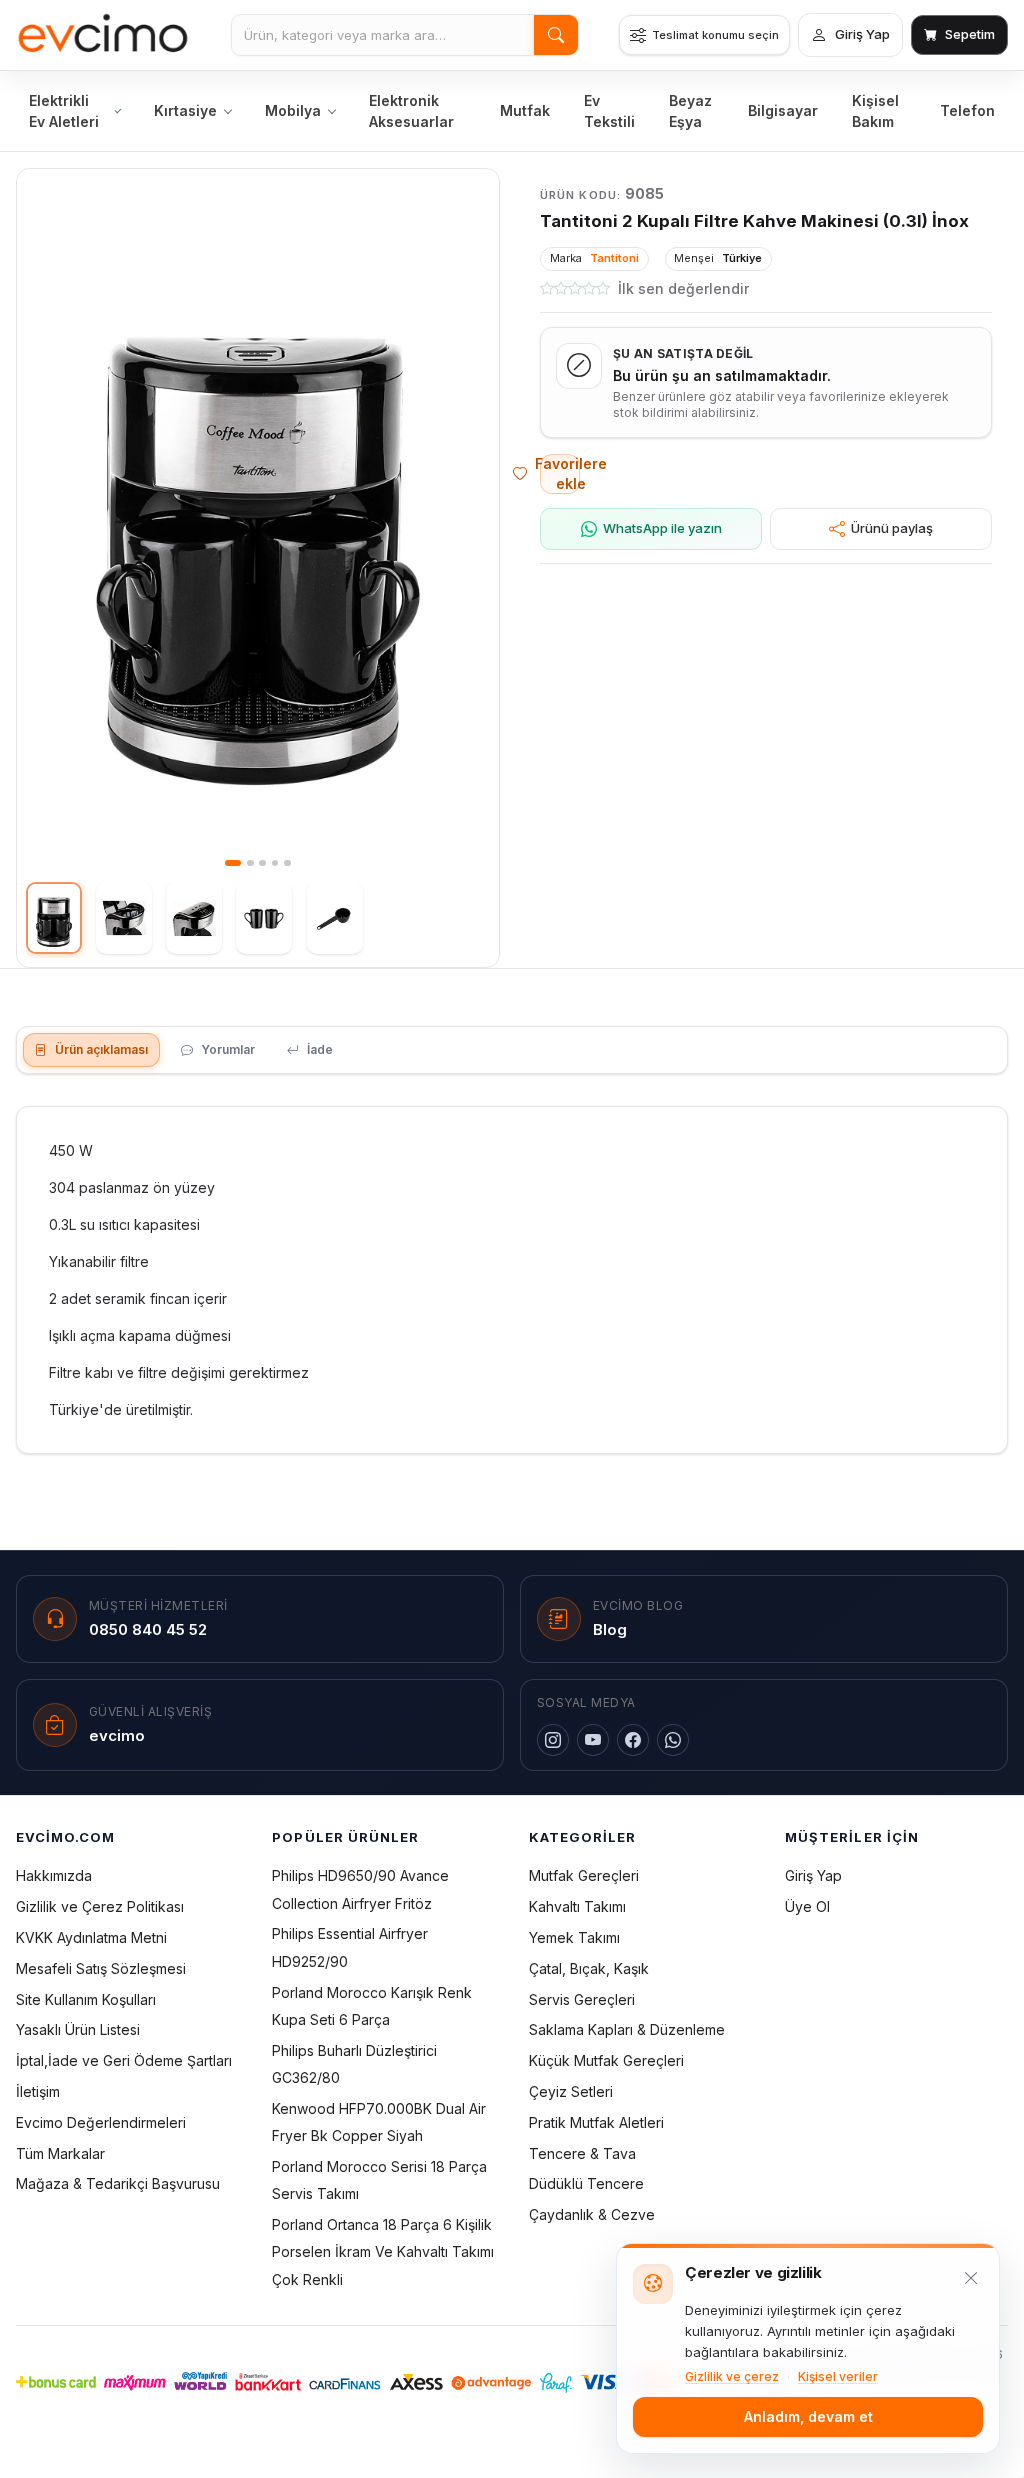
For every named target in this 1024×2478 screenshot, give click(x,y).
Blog (610, 1629)
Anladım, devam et (808, 2416)
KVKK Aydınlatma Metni (91, 1937)
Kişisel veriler (838, 2376)
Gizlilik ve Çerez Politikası (100, 1906)
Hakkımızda (54, 1875)
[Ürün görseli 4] (264, 918)
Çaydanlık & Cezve (592, 2214)
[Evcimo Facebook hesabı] (633, 1740)
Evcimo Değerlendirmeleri (101, 2122)
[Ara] (556, 35)
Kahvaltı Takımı (577, 1906)
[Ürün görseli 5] (335, 918)
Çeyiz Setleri (571, 2091)
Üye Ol (807, 1906)
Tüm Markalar (60, 2153)
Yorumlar (228, 1049)
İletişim (38, 2091)
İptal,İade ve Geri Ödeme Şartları (124, 2060)
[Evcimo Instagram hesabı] (553, 1740)
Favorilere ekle (560, 473)
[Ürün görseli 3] (194, 918)
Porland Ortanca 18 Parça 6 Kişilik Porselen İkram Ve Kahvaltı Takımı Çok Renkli (383, 2252)
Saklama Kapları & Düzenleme (627, 2029)
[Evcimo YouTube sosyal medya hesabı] (593, 1740)
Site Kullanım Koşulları (86, 1999)
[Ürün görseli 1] (54, 918)
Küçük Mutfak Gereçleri (606, 2060)
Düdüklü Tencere (586, 2183)
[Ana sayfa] (103, 35)
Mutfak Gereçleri (584, 1875)
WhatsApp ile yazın (662, 528)
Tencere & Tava (582, 2153)
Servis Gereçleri (582, 1999)
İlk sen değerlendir (683, 288)
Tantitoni (614, 258)
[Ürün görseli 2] (124, 918)
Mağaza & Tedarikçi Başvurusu (118, 2183)
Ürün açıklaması (101, 1049)
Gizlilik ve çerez (732, 2376)
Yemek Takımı (574, 1937)
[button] (258, 526)
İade (320, 1049)
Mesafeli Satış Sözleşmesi (101, 1968)
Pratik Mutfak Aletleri (596, 2122)
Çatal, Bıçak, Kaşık (589, 1968)
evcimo (117, 1735)
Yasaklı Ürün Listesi (78, 2029)
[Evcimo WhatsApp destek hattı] (673, 1740)
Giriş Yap (813, 1875)
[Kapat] (971, 2278)
